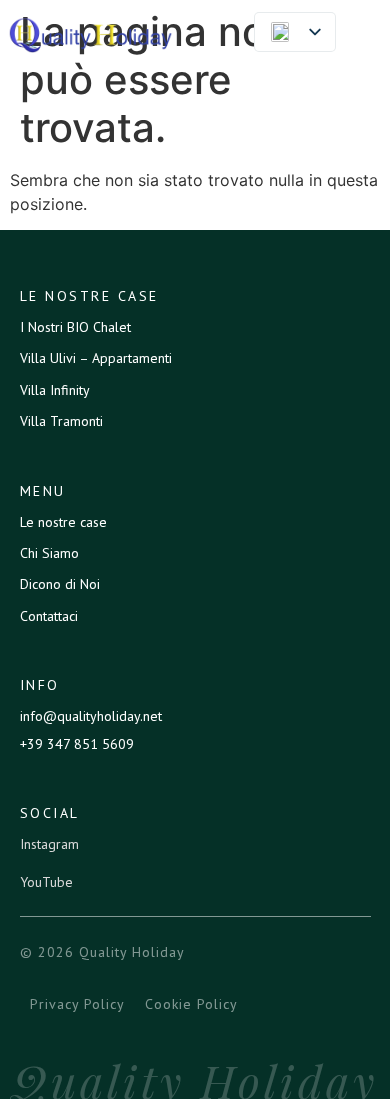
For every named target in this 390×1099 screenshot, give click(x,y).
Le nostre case (63, 522)
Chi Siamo (49, 553)
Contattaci (49, 616)
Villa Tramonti (61, 421)
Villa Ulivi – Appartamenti (96, 358)
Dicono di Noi (60, 584)
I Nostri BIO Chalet (75, 327)
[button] (364, 35)
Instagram (49, 844)
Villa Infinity (55, 390)
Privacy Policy (77, 1004)
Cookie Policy (191, 1004)
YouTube (46, 882)
